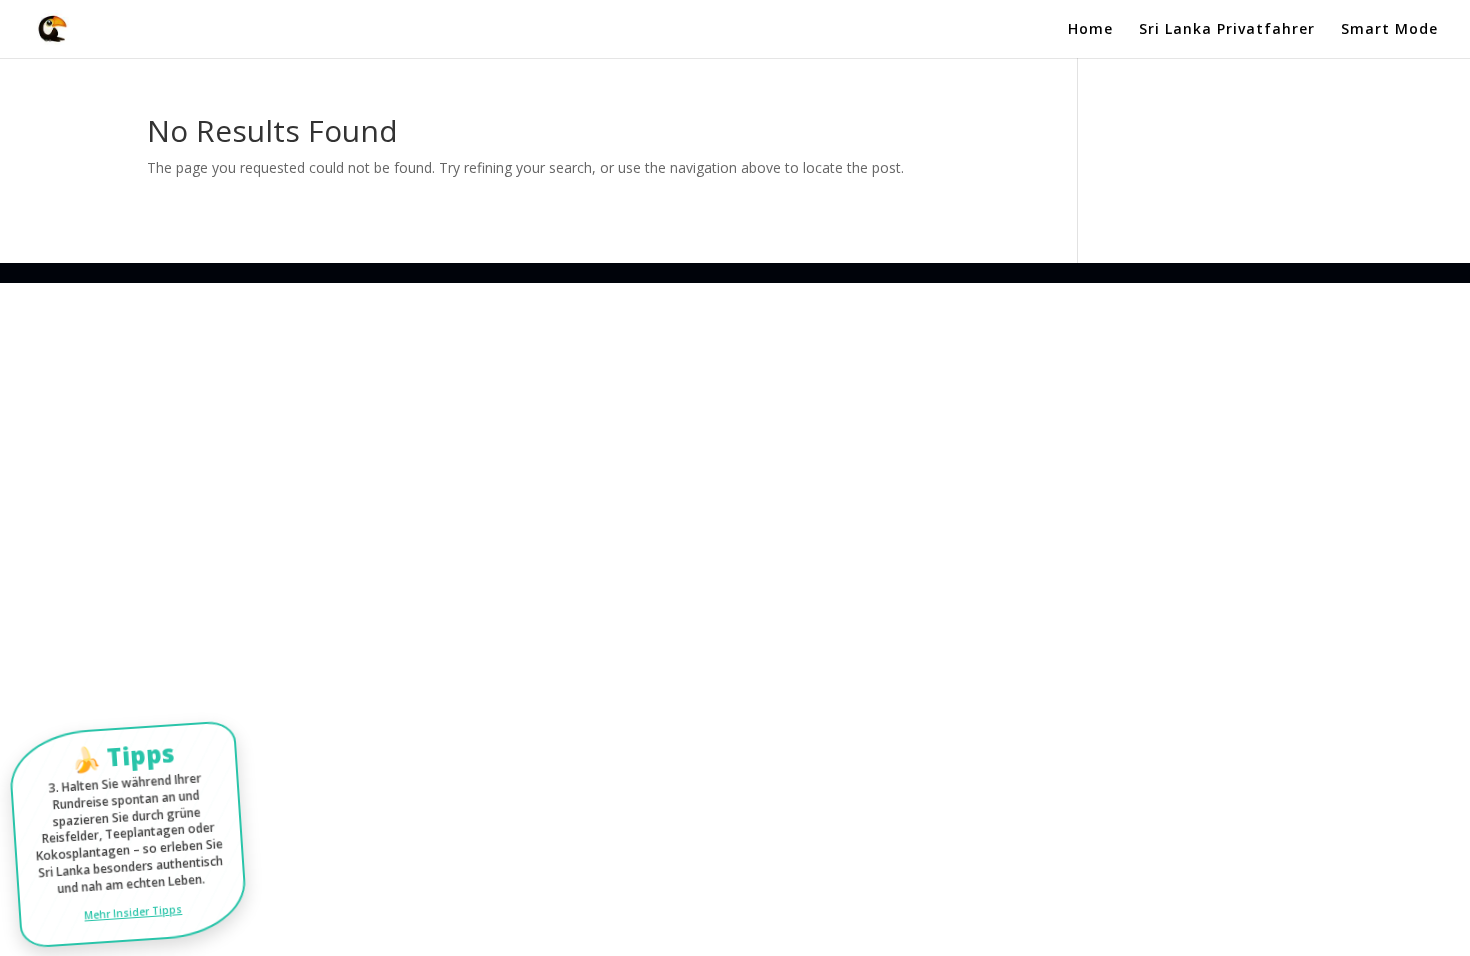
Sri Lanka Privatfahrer (1227, 30)
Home (1090, 30)
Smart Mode (1389, 30)
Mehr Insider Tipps (133, 911)
